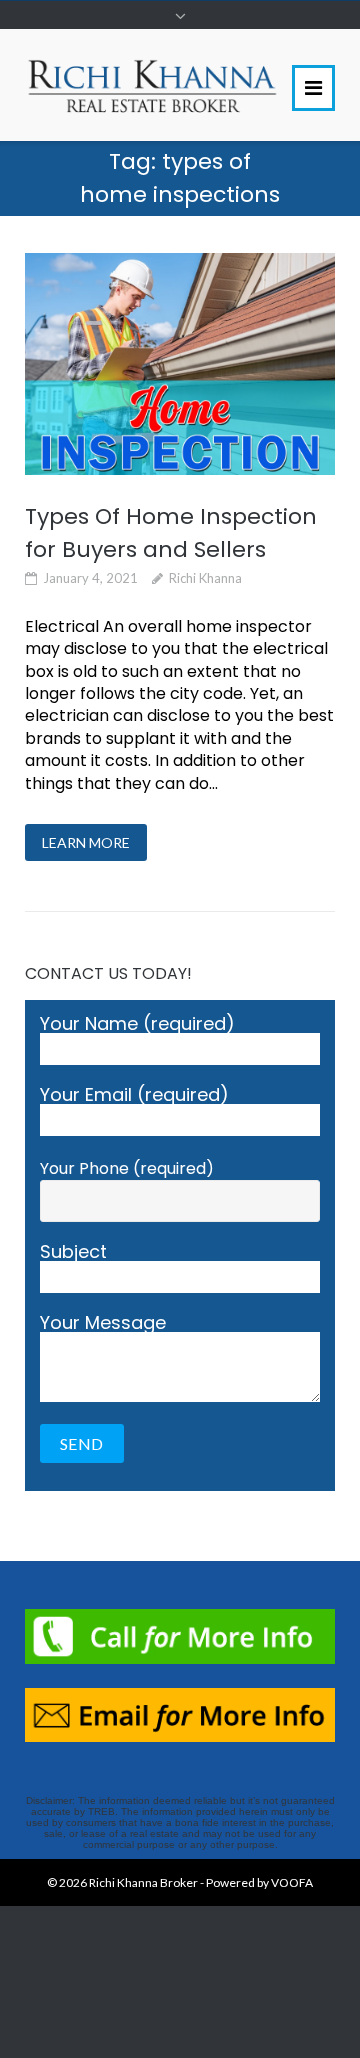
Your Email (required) (134, 1096)
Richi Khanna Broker (143, 1882)
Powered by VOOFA (259, 1882)
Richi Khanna (205, 578)
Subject (73, 1253)
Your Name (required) (137, 1025)
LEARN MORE (86, 842)
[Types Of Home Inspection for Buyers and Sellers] (180, 363)
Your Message (103, 1324)
